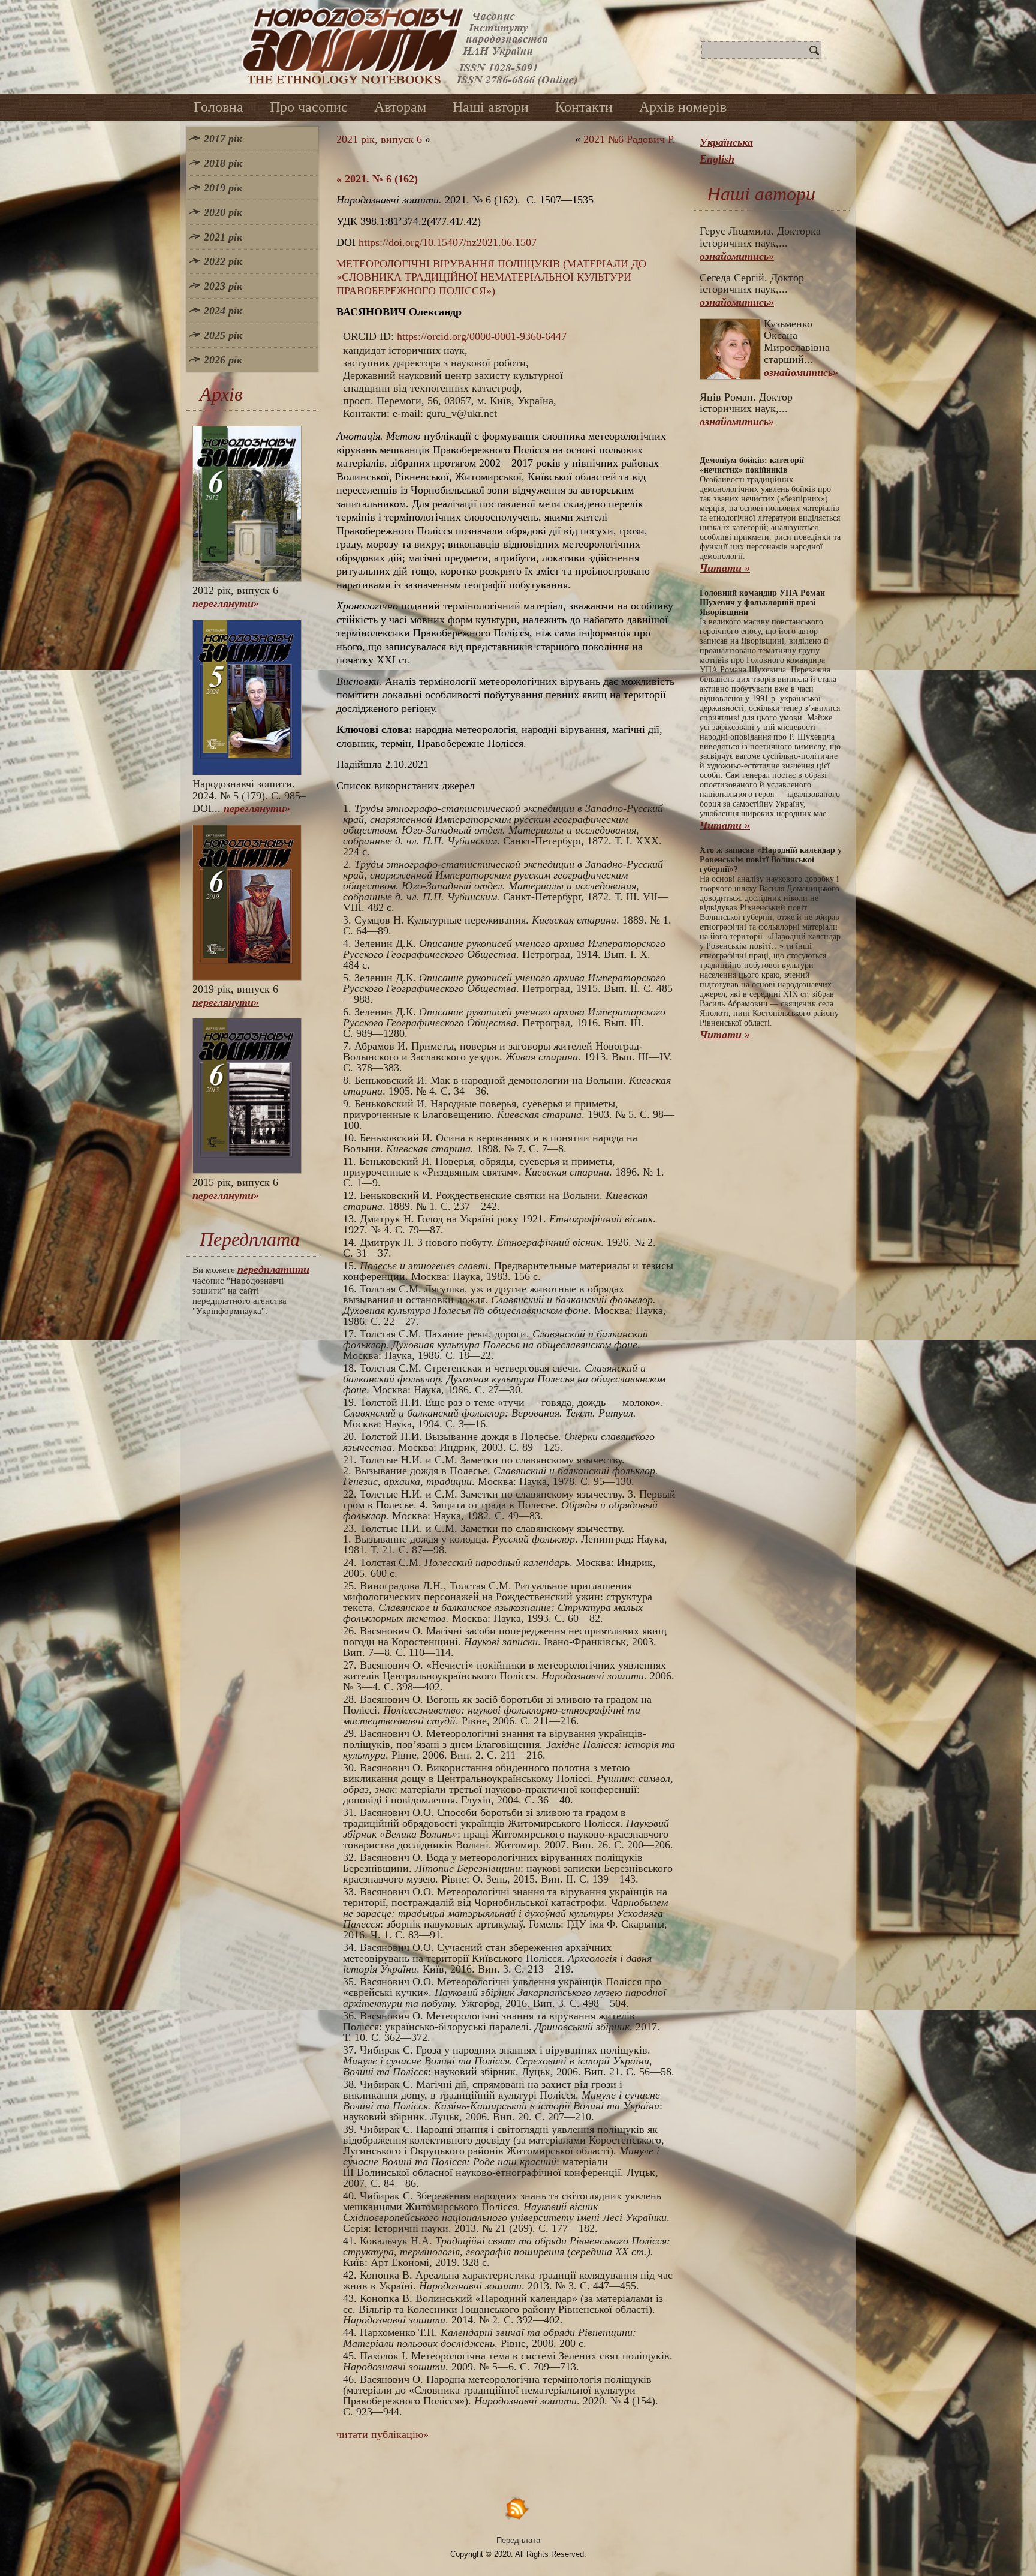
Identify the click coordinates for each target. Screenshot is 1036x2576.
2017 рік (223, 139)
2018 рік (223, 163)
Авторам (400, 107)
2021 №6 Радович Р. (630, 139)
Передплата (518, 2540)
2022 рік (223, 261)
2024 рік (223, 311)
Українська (726, 142)
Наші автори (491, 107)
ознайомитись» (737, 256)
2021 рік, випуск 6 (379, 139)
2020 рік (223, 212)
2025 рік (223, 335)
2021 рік (223, 237)
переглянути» (226, 603)
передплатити (273, 1269)
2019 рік (223, 188)
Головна (219, 107)
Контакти (584, 107)
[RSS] (518, 2508)
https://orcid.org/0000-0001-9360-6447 (482, 336)
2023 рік (223, 286)
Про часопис (309, 107)
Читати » (725, 568)
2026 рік (223, 360)
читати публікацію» (383, 2434)
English (717, 159)
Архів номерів (683, 107)
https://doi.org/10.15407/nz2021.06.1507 (448, 242)
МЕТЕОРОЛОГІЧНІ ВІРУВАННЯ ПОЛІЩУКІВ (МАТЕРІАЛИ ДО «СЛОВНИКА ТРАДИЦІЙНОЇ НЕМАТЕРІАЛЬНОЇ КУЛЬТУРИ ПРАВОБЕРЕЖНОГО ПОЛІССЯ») (491, 277)
